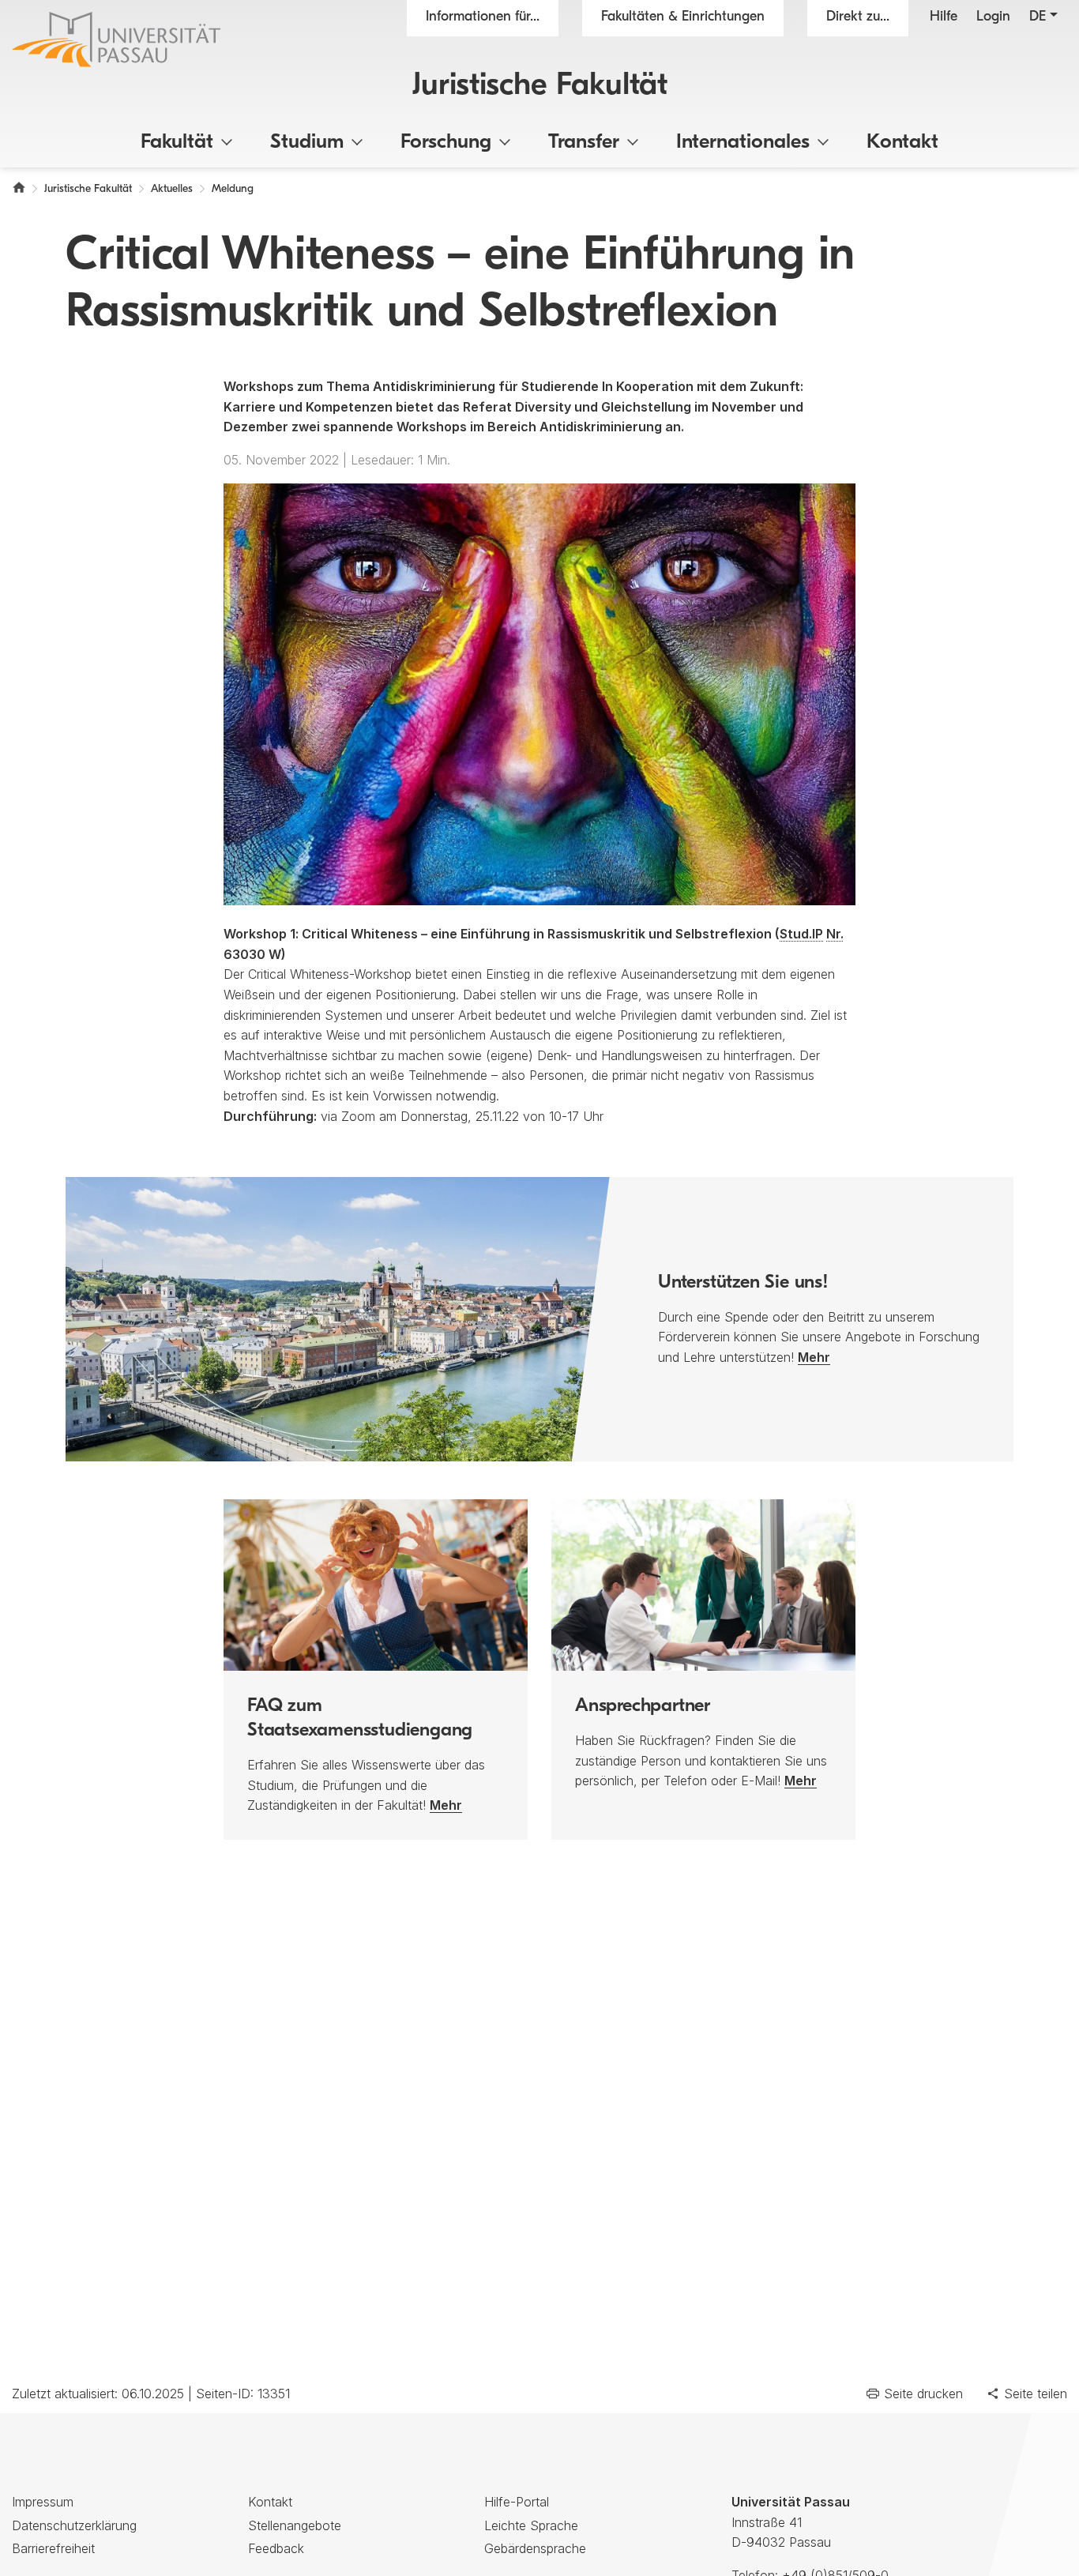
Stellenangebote (295, 2525)
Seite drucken (923, 2394)
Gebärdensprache (535, 2548)
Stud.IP (801, 934)
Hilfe (944, 17)
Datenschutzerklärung (74, 2525)
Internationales (743, 143)
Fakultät (177, 143)
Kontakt (902, 143)
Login (993, 17)
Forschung (446, 143)
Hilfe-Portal (517, 2502)
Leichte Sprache (531, 2525)
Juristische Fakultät (540, 86)
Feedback (276, 2548)
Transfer (584, 143)
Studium (307, 143)
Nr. (835, 934)
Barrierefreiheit (53, 2548)
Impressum (43, 2502)
